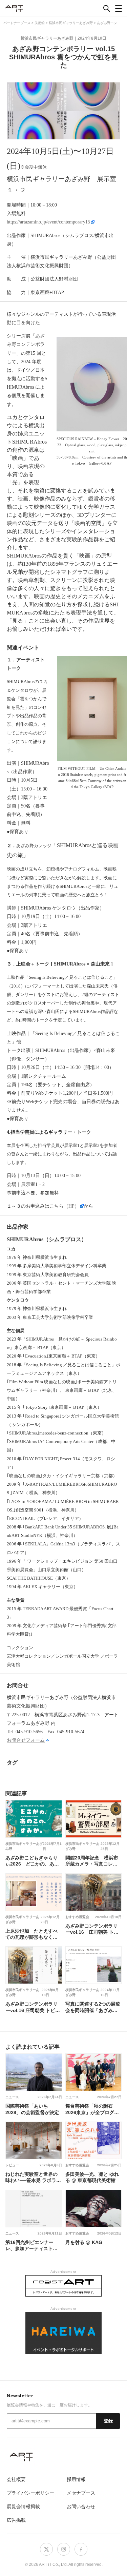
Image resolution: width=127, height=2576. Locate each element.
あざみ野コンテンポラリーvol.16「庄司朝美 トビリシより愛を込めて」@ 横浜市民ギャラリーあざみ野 (92, 1929)
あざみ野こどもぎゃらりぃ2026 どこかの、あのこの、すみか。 (32, 1861)
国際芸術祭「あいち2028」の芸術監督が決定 (32, 2109)
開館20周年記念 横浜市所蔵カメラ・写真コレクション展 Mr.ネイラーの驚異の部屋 (92, 1861)
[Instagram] (64, 2549)
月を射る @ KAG (84, 2242)
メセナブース (81, 2493)
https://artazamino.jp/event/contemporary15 (48, 222)
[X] (46, 2549)
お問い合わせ (81, 2506)
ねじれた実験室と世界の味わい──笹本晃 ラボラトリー (33, 2177)
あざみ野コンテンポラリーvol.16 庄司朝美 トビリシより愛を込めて (33, 2007)
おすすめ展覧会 (77, 1917)
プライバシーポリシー (30, 2493)
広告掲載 (16, 2520)
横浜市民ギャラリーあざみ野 (47, 38)
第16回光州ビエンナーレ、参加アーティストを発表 (31, 2245)
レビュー (12, 2165)
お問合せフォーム (26, 1740)
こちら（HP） (64, 1206)
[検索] (107, 8)
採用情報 (76, 2479)
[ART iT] (63, 2457)
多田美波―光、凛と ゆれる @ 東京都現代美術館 (92, 2177)
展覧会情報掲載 (23, 2506)
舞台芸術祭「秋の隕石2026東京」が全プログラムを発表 (92, 2109)
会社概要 (16, 2479)
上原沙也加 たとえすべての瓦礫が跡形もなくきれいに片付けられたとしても (31, 1934)
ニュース (12, 2097)
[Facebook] (81, 2549)
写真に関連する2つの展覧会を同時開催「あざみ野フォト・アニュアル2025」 (93, 2007)
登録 (108, 2421)
